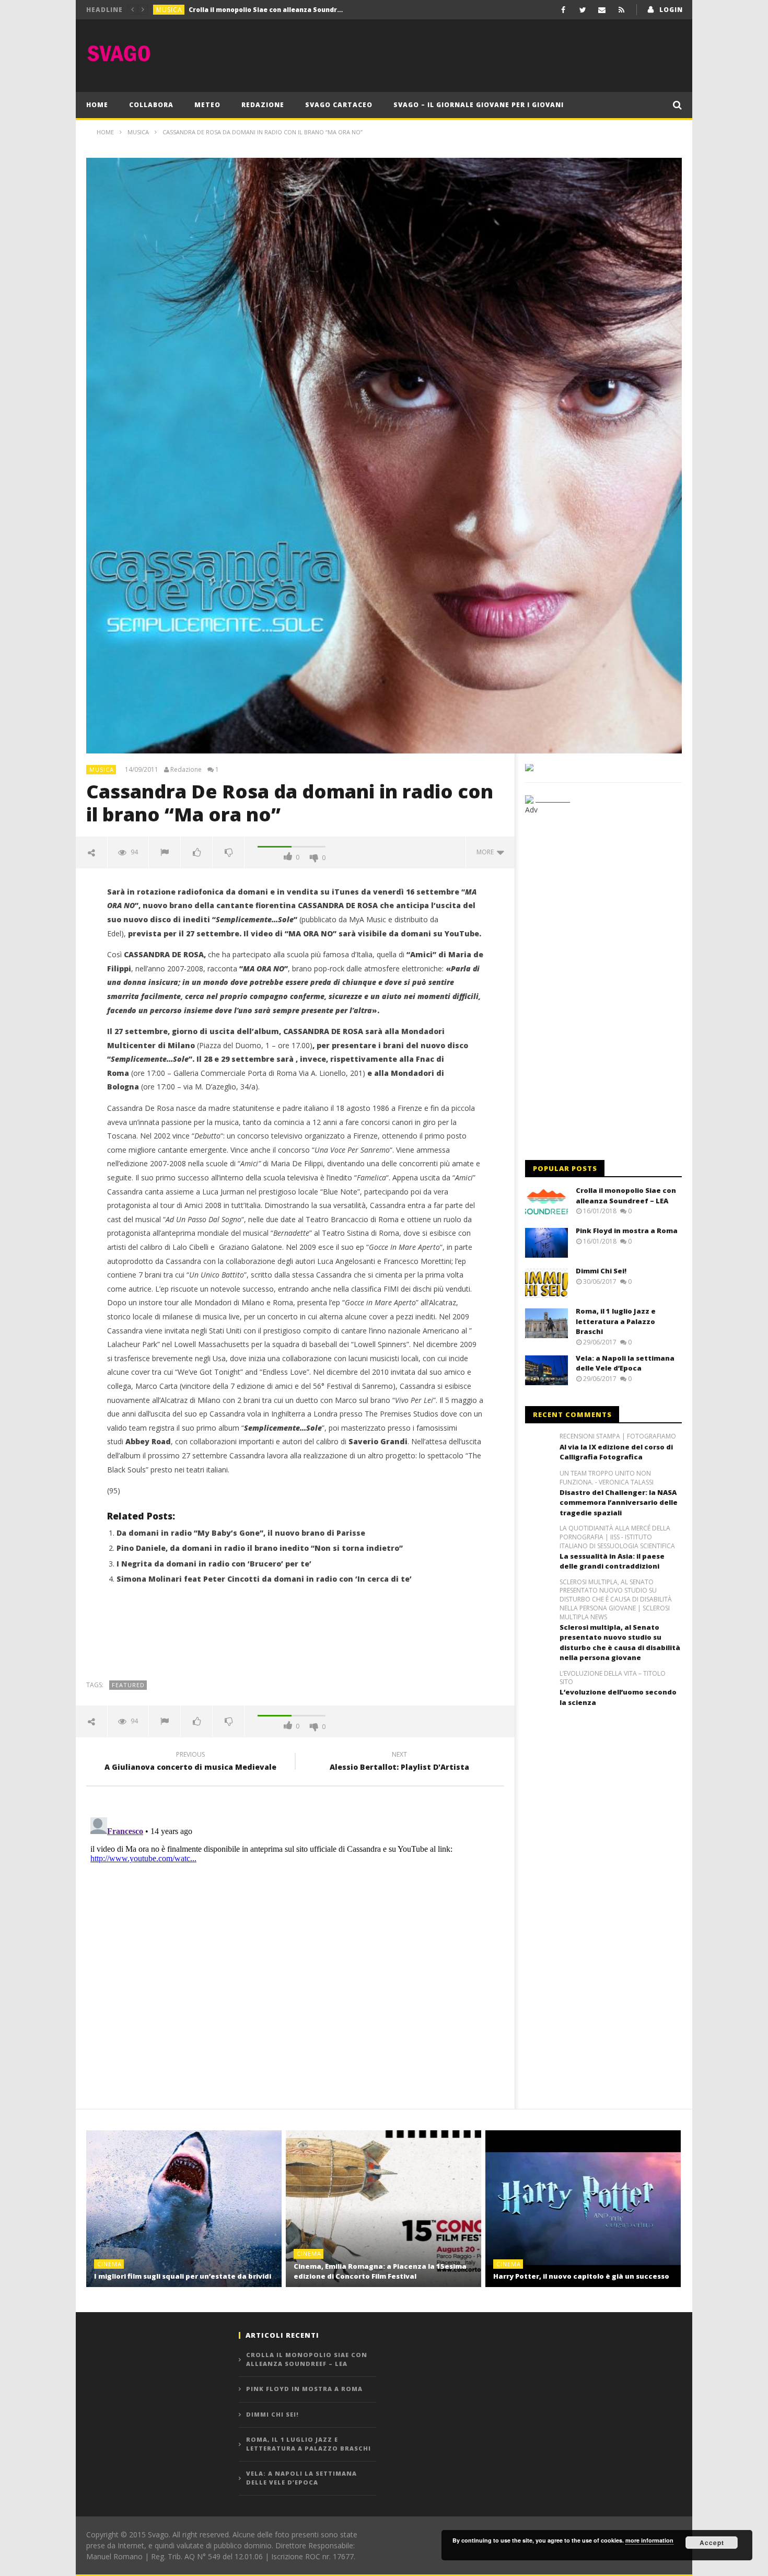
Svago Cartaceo (339, 105)
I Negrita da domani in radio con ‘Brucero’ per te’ (214, 1564)
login (671, 10)
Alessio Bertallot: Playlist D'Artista (399, 1762)
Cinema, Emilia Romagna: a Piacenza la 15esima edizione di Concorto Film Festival (380, 2271)
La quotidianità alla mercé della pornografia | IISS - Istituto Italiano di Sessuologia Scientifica (617, 1537)
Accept (712, 2543)
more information (649, 2540)
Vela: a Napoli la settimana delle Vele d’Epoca (625, 1363)
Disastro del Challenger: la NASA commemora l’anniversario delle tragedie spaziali (619, 1502)
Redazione (263, 105)
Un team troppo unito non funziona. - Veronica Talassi (607, 1478)
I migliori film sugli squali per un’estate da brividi (183, 2276)
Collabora (151, 105)
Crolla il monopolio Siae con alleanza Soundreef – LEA (626, 1196)
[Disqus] (295, 1944)
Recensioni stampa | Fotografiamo (618, 1436)
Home (97, 105)
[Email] (602, 10)
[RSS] (621, 10)
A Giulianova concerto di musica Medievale (190, 1762)
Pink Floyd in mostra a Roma (236, 10)
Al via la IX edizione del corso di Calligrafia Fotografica (616, 1452)
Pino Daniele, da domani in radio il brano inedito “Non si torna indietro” (260, 1548)
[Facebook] (563, 10)
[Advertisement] (492, 53)
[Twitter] (583, 10)
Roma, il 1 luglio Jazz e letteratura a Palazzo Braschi (616, 1321)
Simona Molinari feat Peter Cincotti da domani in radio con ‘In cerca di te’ (264, 1579)
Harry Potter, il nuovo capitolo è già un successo (581, 2276)
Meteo (207, 105)
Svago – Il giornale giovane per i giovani (479, 105)
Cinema (109, 2264)
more (487, 852)
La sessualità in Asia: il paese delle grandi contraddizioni (612, 1561)
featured (128, 1685)
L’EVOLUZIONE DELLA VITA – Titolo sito (613, 1678)
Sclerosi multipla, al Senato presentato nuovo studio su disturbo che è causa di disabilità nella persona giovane (620, 1643)
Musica (169, 10)
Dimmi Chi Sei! (601, 1271)
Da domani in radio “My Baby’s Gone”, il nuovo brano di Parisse (241, 1533)
